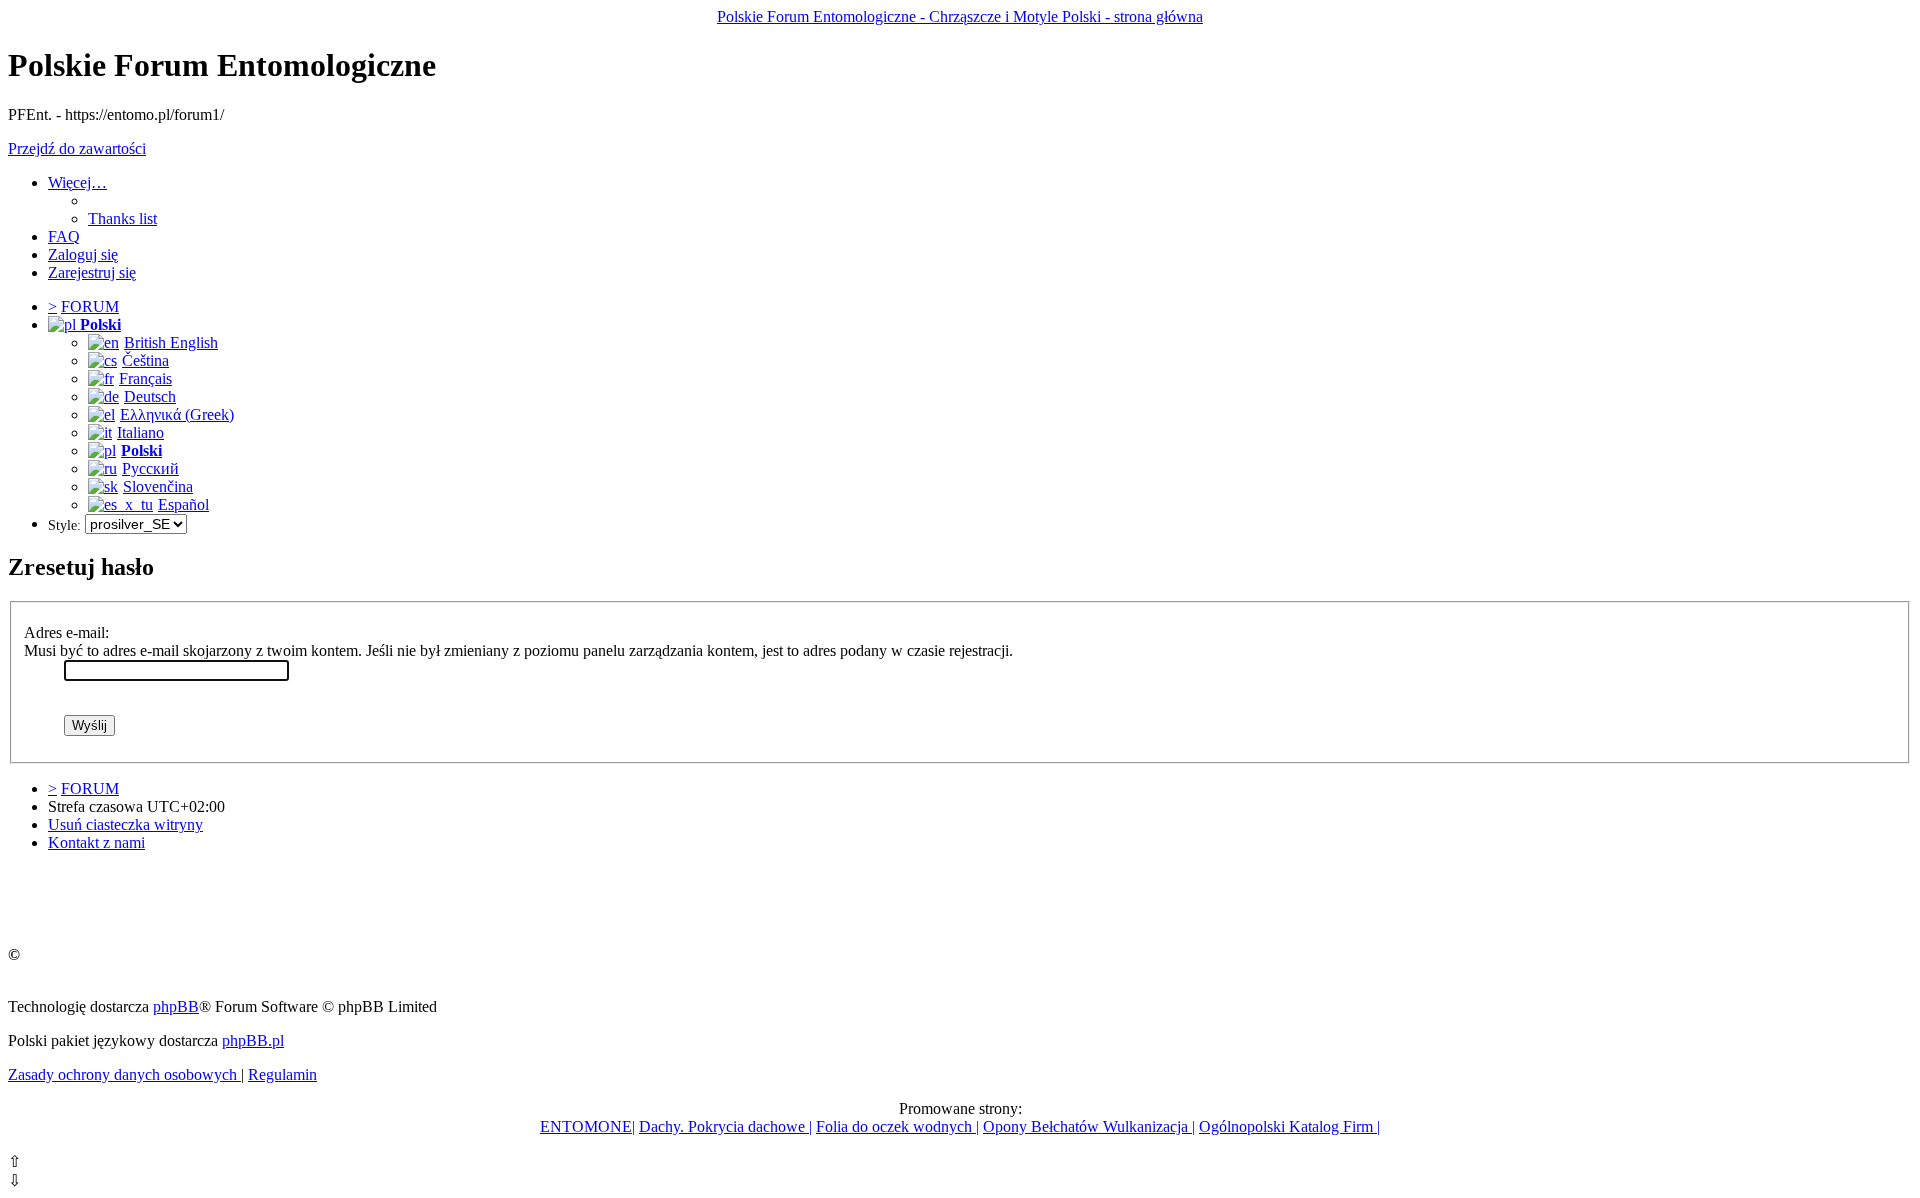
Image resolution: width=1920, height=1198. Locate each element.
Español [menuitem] (183, 504)
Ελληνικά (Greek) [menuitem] (177, 414)
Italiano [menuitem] (140, 432)
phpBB (176, 1006)
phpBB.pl (253, 1040)
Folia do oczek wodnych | (897, 1126)
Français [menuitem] (145, 378)
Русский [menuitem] (150, 468)
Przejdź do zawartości (77, 148)
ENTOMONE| (587, 1126)
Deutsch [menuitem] (150, 396)
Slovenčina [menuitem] (158, 486)
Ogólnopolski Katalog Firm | (1289, 1126)
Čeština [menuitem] (145, 360)
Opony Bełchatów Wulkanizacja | (1089, 1126)
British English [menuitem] (171, 342)
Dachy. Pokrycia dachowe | (725, 1126)
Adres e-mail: (66, 632)
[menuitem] (122, 218)
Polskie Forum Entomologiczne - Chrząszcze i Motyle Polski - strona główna (960, 16)
